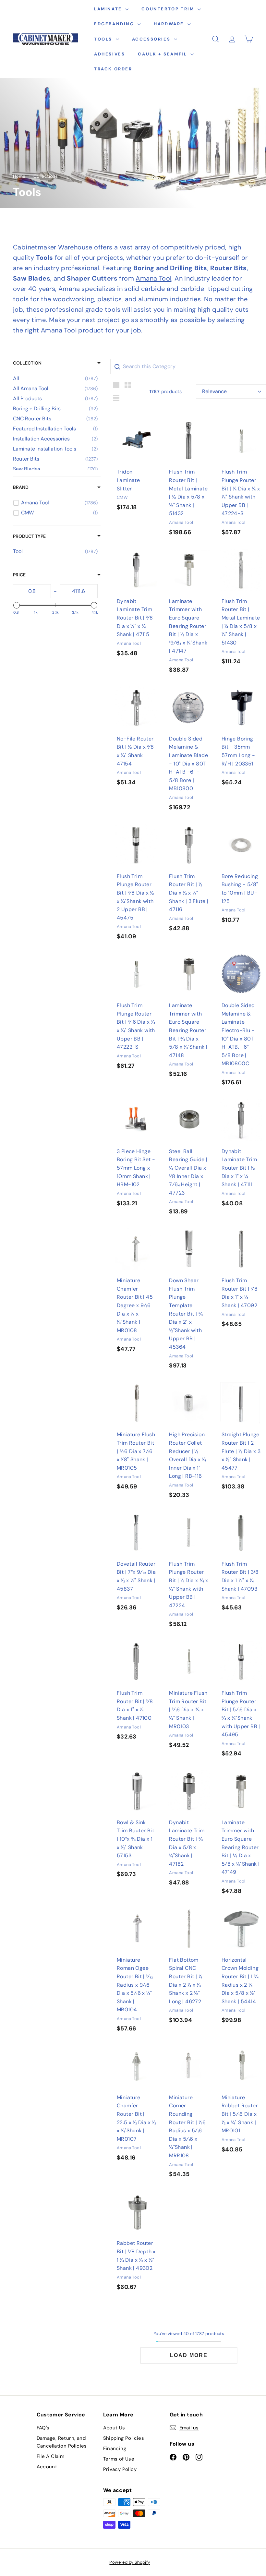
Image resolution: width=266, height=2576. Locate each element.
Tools (104, 39)
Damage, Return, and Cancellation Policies (62, 2442)
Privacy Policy (120, 2469)
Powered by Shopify (130, 2562)
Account (47, 2467)
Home (19, 176)
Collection (27, 363)
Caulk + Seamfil (163, 54)
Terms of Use (119, 2459)
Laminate (109, 9)
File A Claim (51, 2456)
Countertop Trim (169, 9)
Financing (115, 2449)
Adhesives (109, 54)
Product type (29, 536)
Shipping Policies (124, 2438)
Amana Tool (153, 278)
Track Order (113, 69)
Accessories (152, 39)
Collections (46, 176)
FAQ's (43, 2428)
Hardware (170, 24)
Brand (21, 487)
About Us (114, 2428)
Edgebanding (115, 24)
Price (19, 575)
